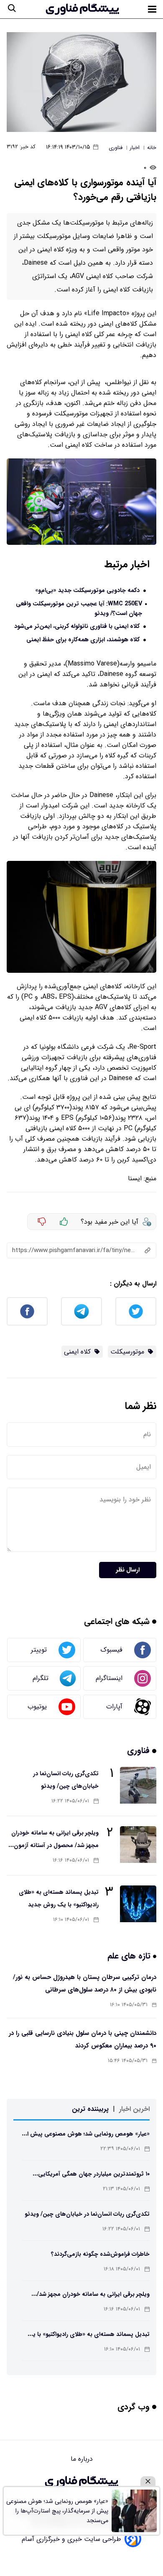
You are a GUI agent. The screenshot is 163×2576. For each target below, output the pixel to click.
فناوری (140, 1750)
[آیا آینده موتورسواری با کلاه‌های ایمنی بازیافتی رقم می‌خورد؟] (81, 82)
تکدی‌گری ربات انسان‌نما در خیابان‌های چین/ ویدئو (87, 2214)
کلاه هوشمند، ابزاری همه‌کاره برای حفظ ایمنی (83, 640)
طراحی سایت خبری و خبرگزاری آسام (71, 2539)
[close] (148, 2481)
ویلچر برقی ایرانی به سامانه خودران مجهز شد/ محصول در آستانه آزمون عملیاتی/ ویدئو (55, 1845)
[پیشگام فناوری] (82, 9)
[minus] (42, 1222)
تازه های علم (130, 1956)
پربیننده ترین (90, 2109)
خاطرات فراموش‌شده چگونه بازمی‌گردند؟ (100, 2254)
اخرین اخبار (134, 2109)
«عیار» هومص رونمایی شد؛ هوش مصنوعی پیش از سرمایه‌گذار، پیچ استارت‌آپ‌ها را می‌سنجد (57, 2511)
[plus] (64, 1222)
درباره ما (82, 2459)
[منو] (152, 9)
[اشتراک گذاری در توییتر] (136, 1311)
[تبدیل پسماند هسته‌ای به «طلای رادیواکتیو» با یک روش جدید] (138, 1904)
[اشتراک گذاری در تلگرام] (81, 1311)
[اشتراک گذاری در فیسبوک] (27, 1311)
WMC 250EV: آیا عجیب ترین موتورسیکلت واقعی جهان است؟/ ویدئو (79, 609)
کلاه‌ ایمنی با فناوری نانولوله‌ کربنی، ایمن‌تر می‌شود (77, 626)
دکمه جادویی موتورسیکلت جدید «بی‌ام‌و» (87, 591)
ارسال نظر (128, 1570)
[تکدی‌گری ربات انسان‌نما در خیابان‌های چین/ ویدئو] (138, 1785)
